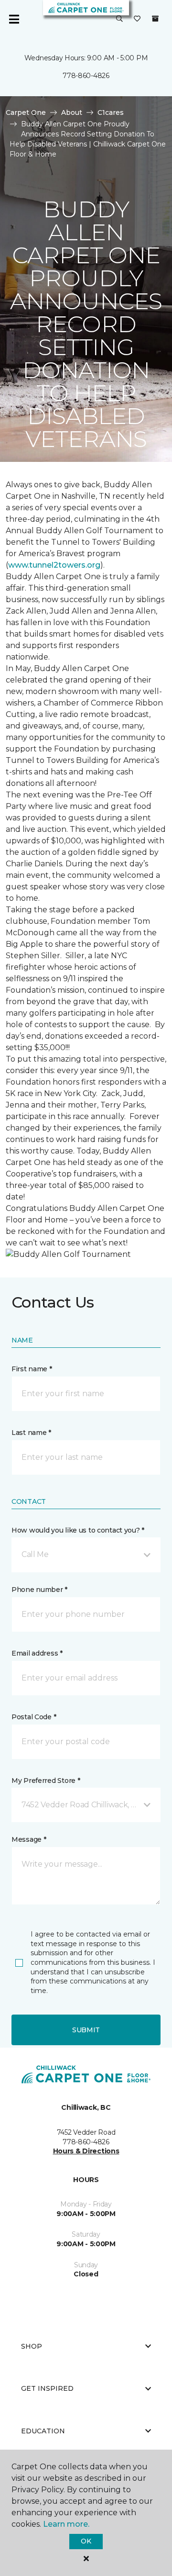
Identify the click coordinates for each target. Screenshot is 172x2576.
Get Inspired (47, 2388)
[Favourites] (137, 19)
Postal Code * (34, 1717)
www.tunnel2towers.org (54, 565)
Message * (29, 1839)
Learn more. (66, 2524)
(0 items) (155, 19)
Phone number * (39, 1590)
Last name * (31, 1433)
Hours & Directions (86, 2151)
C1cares (111, 112)
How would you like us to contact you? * (78, 1530)
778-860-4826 (86, 76)
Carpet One (26, 112)
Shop (32, 2346)
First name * (32, 1369)
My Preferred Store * (46, 1781)
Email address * (37, 1653)
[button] (119, 19)
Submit (86, 2030)
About (72, 112)
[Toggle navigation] (14, 19)
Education (43, 2431)
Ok (86, 2541)
